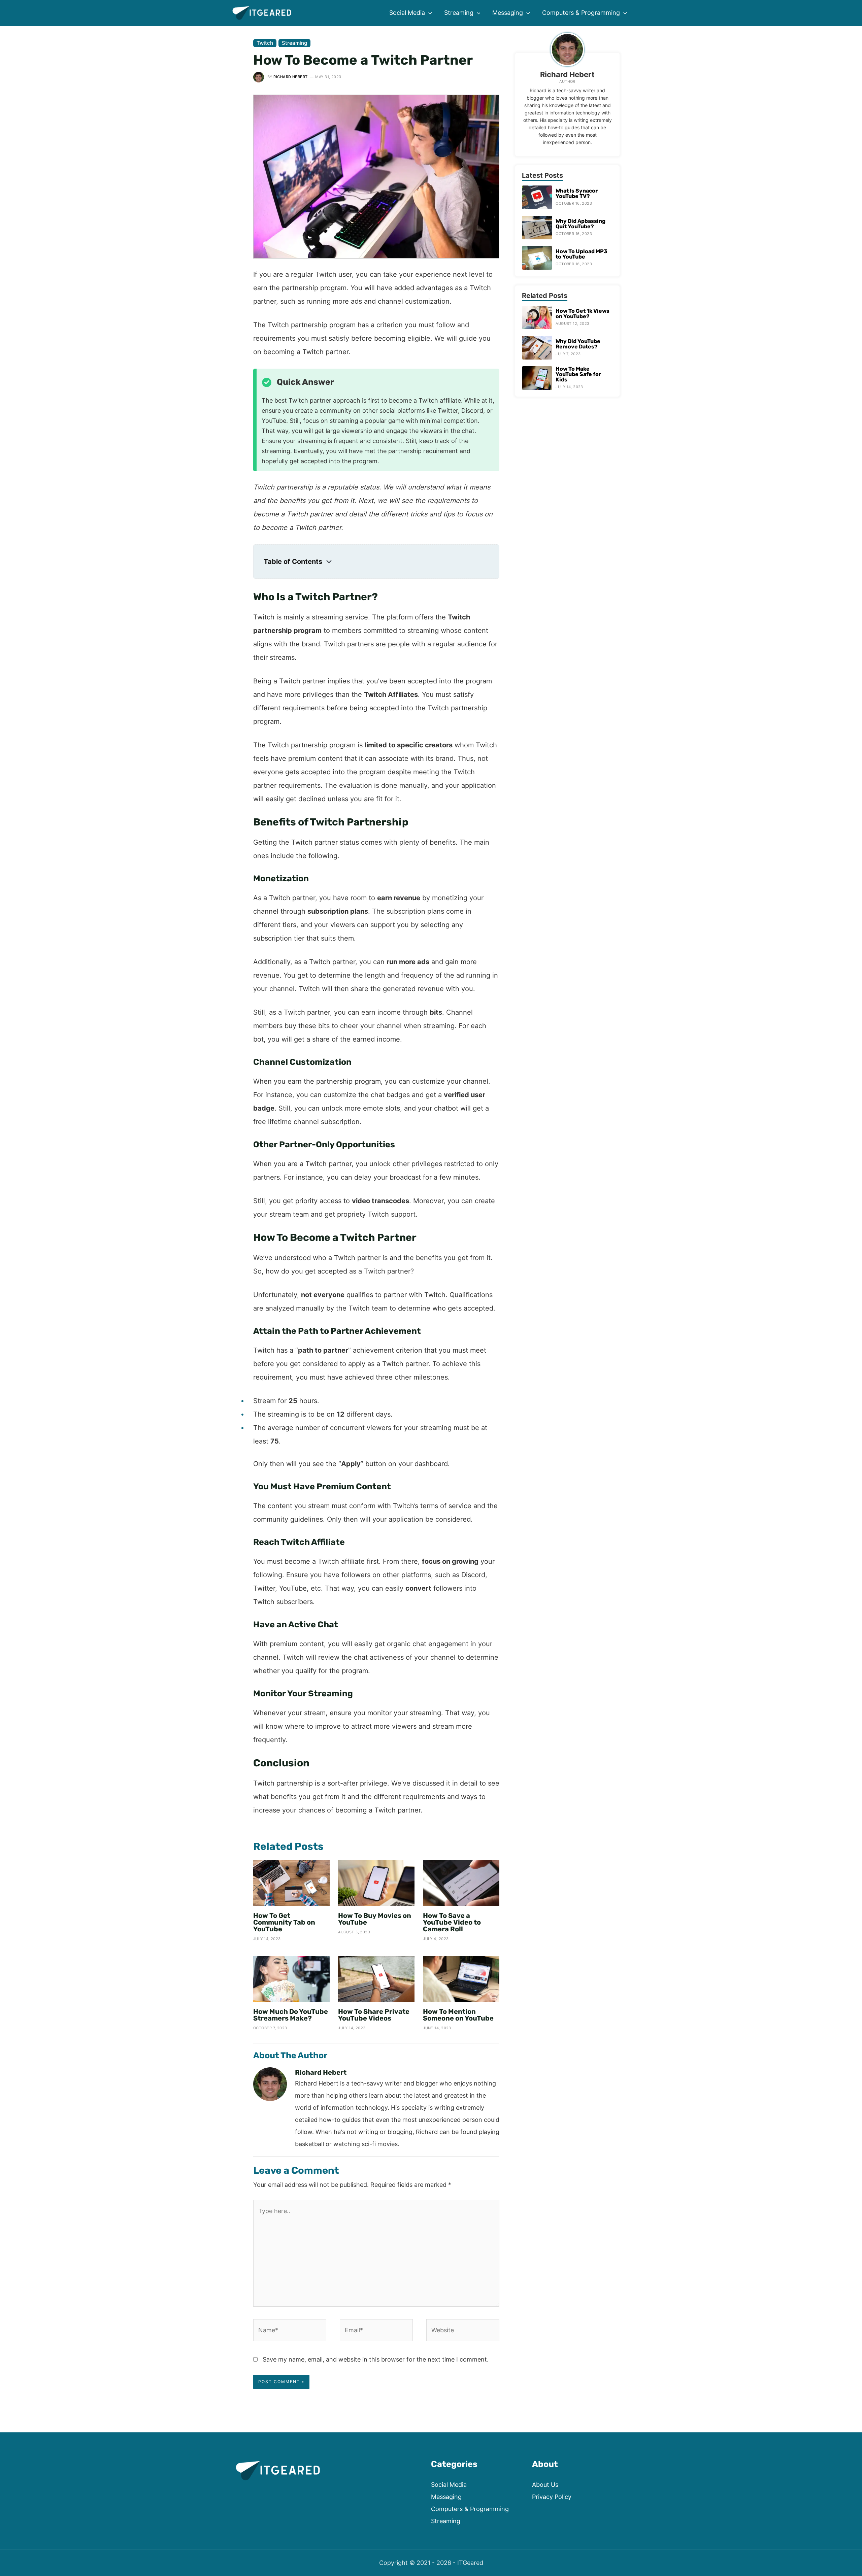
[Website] (463, 2331)
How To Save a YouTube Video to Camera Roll (452, 1922)
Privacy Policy (552, 2497)
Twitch (265, 43)
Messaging (446, 2497)
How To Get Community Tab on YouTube (284, 1922)
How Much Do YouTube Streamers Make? (291, 2015)
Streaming (294, 43)
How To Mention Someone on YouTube (458, 2015)
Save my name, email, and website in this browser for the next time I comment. (376, 2359)
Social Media (449, 2485)
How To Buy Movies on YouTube (375, 1919)
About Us (545, 2485)
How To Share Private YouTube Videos (374, 2015)
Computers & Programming (470, 2509)
